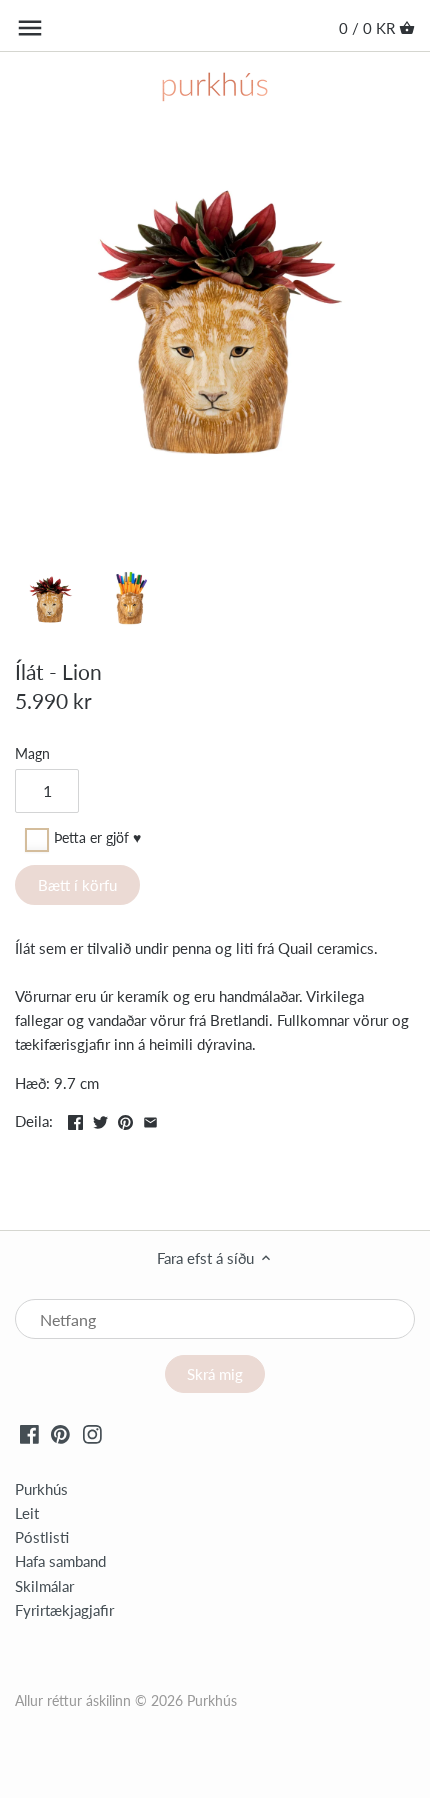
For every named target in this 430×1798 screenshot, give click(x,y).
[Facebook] (29, 1433)
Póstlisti (42, 1537)
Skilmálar (44, 1586)
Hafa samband (60, 1561)
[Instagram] (92, 1433)
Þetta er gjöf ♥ (97, 839)
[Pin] (125, 1119)
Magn (32, 754)
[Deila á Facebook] (75, 1119)
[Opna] (30, 28)
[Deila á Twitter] (100, 1119)
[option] (50, 602)
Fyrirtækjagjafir (64, 1610)
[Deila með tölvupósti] (150, 1119)
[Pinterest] (60, 1433)
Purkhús (41, 1489)
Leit (27, 1513)
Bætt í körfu (77, 885)
